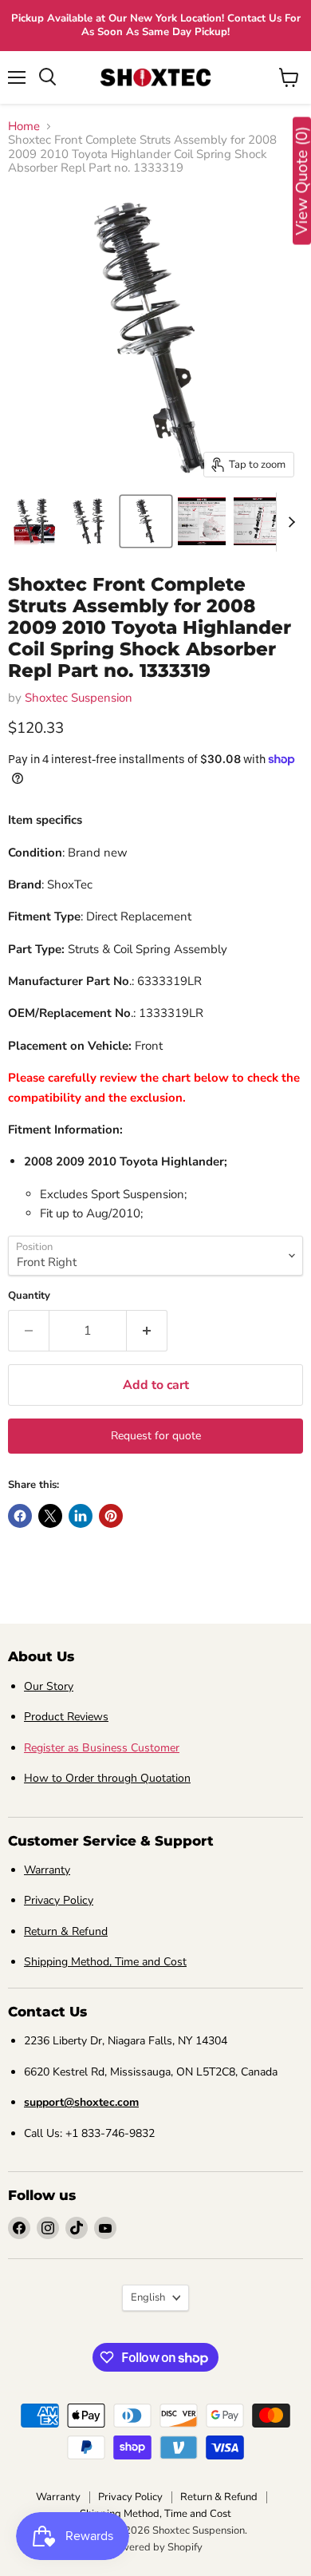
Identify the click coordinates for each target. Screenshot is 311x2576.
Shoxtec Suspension (79, 698)
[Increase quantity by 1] (147, 1331)
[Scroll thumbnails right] (289, 522)
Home (24, 127)
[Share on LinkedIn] (81, 1516)
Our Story (49, 1686)
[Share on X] (50, 1516)
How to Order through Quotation (107, 1778)
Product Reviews (66, 1717)
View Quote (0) (302, 181)
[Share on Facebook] (20, 1516)
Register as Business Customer (102, 1748)
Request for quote (156, 1436)
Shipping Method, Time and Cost (105, 1962)
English (148, 2297)
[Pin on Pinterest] (111, 1516)
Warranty (47, 1870)
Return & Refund (66, 1931)
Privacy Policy (59, 1900)
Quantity (29, 1296)
